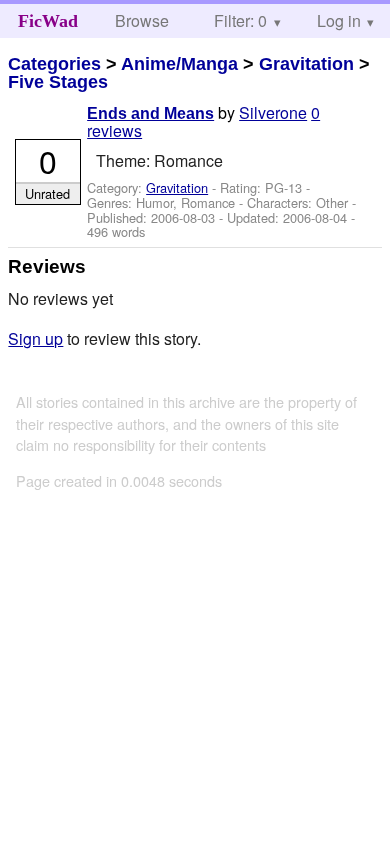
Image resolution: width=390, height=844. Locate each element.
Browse (142, 20)
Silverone (273, 112)
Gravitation (306, 64)
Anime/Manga (179, 64)
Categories (54, 64)
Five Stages (58, 82)
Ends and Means (150, 113)
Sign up (35, 338)
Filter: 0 (240, 20)
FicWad (48, 21)
